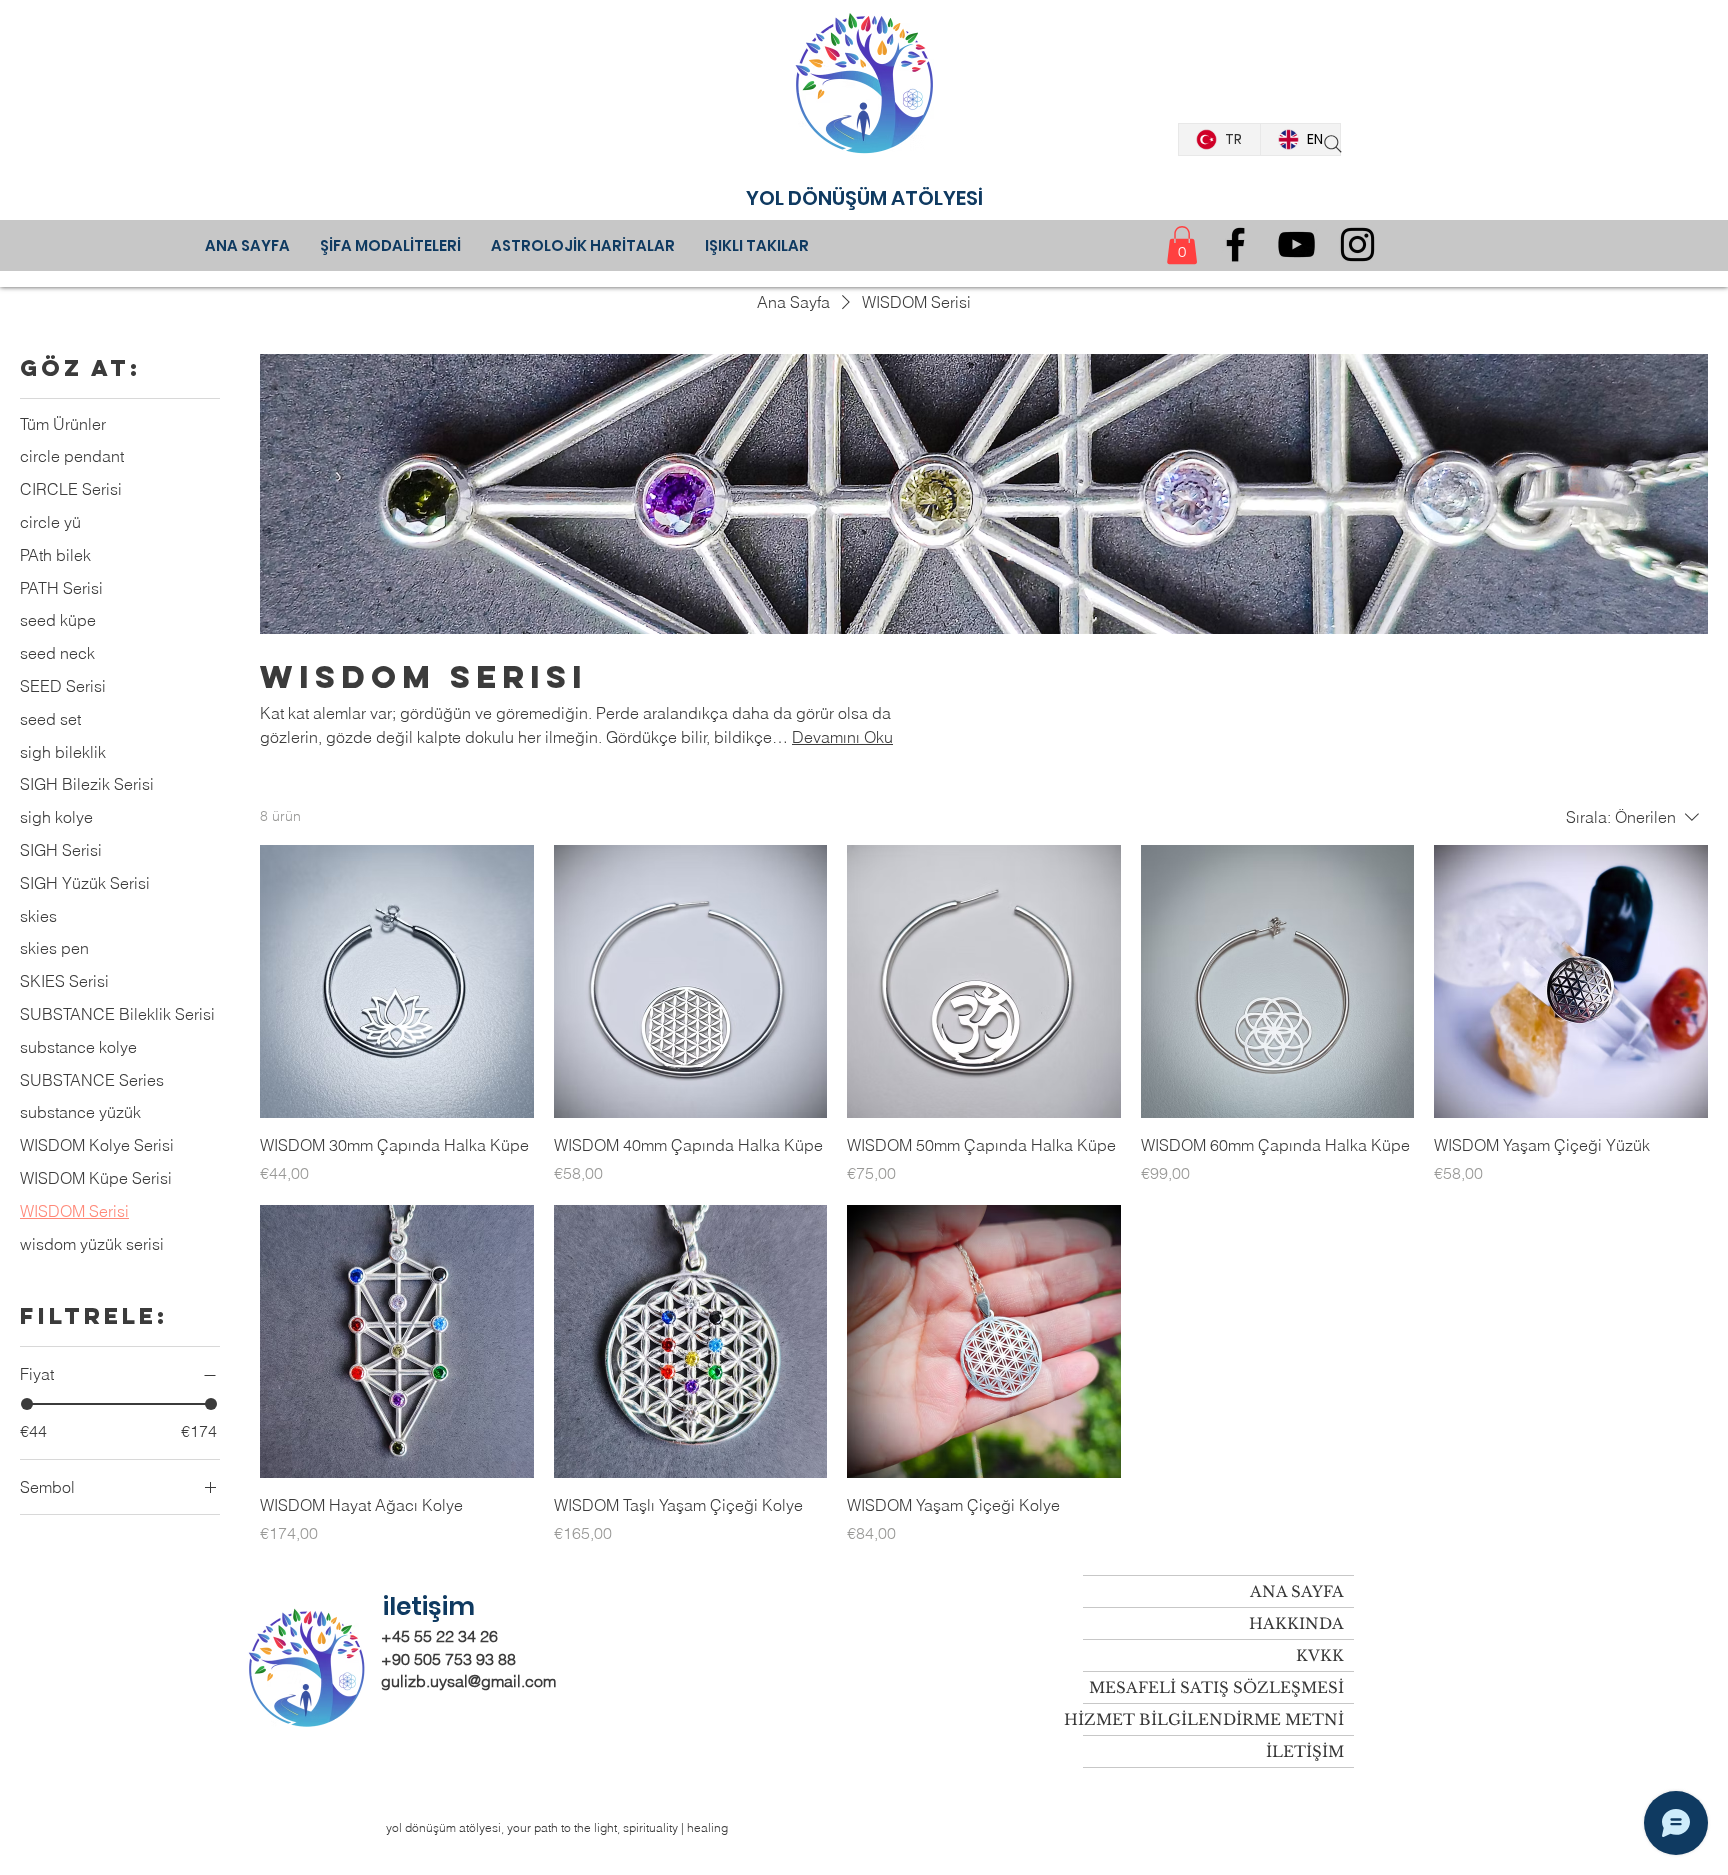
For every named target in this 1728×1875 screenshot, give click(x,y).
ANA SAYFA (1297, 1591)
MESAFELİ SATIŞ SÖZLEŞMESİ (1216, 1687)
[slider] (27, 1404)
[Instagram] (1357, 244)
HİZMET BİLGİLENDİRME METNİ (1213, 1719)
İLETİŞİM (1305, 1751)
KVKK (1320, 1655)
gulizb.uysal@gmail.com (468, 1681)
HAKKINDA (1296, 1623)
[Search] (1333, 144)
